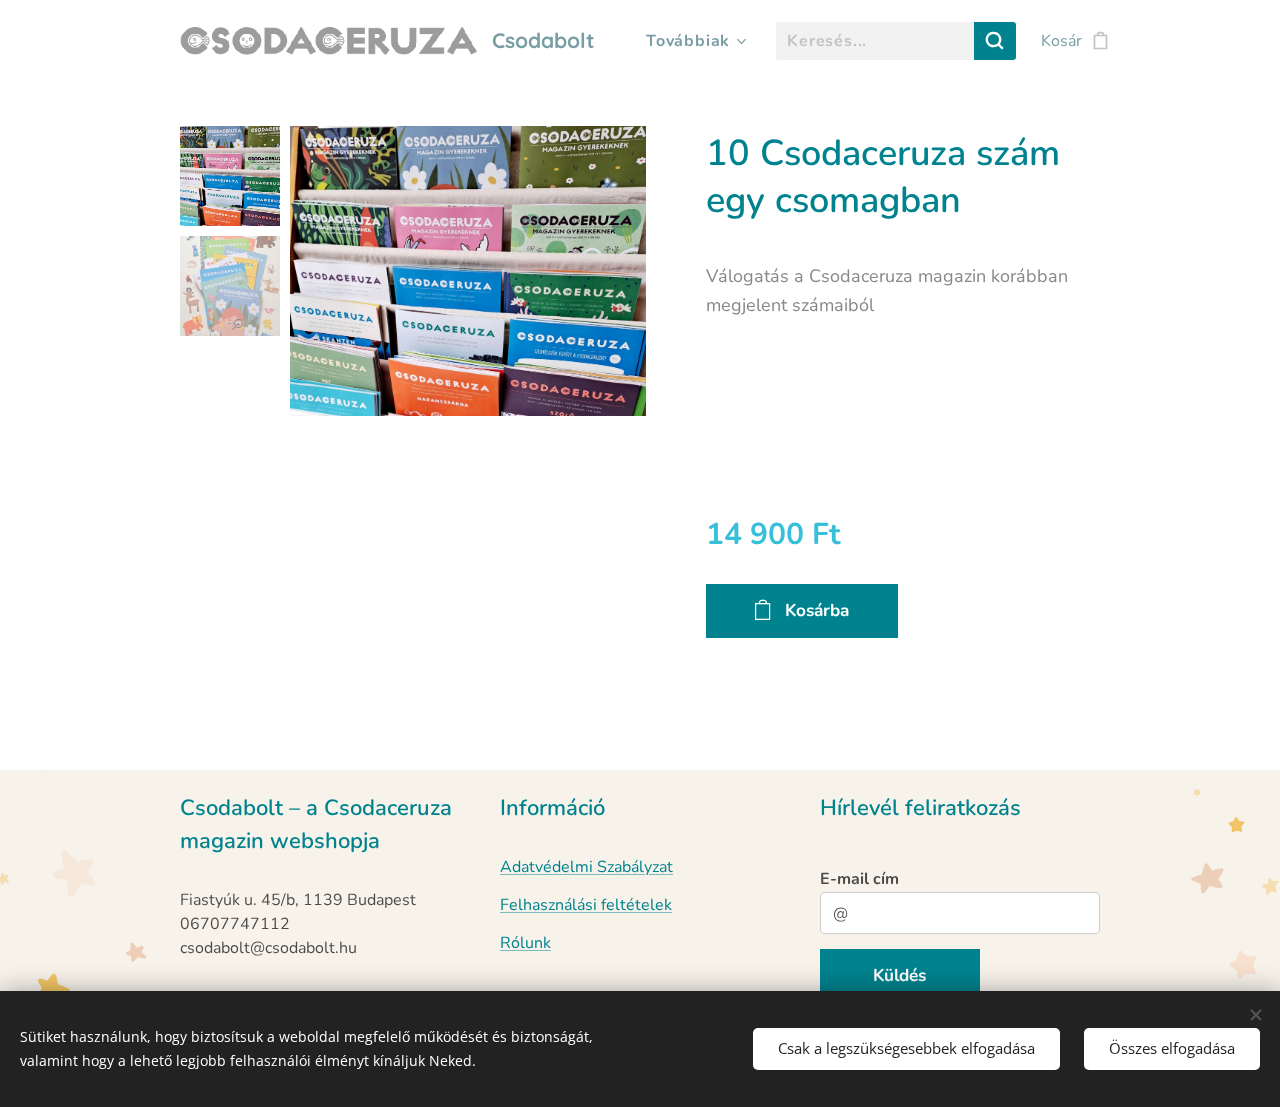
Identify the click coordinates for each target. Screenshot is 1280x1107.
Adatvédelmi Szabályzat (586, 867)
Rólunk (525, 943)
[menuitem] (693, 41)
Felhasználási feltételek (586, 905)
